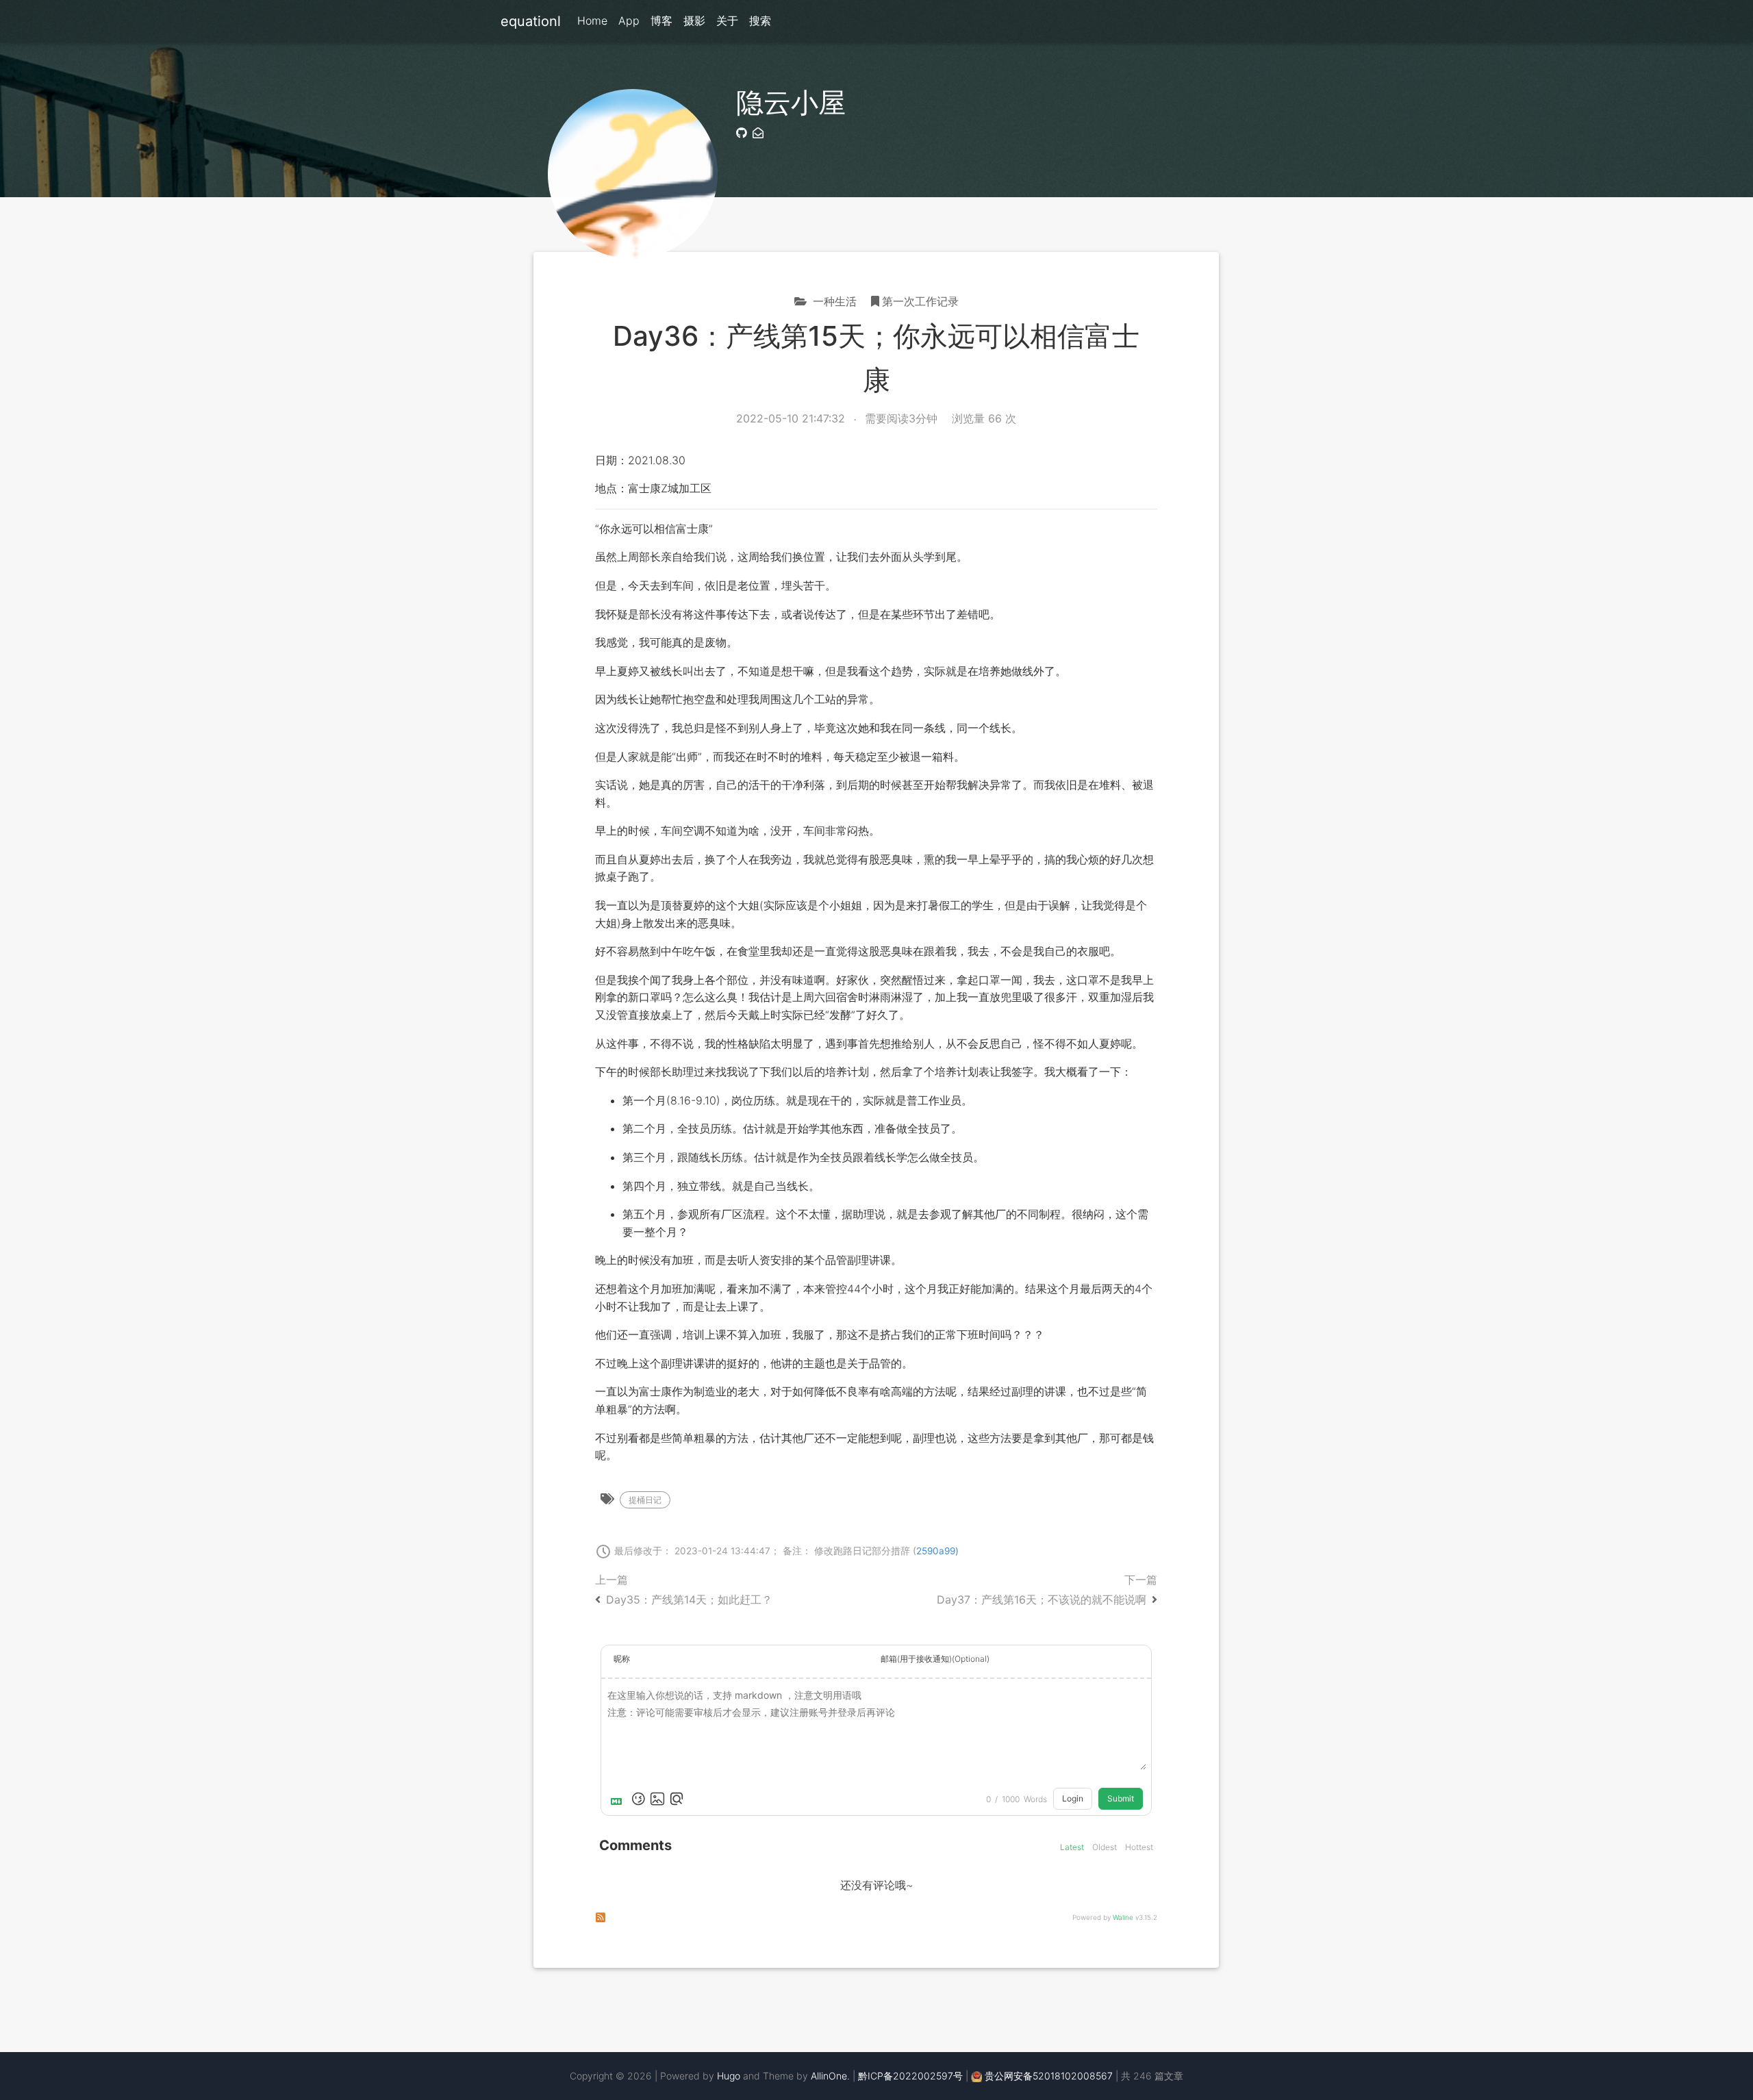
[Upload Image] (657, 1799)
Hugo (729, 2076)
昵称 (622, 1659)
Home (592, 21)
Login (1073, 1798)
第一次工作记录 (920, 301)
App (629, 21)
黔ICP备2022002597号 (910, 2076)
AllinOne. (830, 2076)
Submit (1121, 1798)
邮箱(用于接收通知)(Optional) (935, 1659)
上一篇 (684, 1590)
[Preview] (677, 1799)
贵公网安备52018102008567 (1049, 2076)
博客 (661, 21)
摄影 (694, 21)
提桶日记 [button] (645, 1500)
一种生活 (833, 301)
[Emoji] (638, 1799)
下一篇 (1047, 1590)
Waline (1123, 1917)
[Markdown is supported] (619, 1799)
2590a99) (937, 1551)
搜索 (760, 21)
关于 (727, 21)
